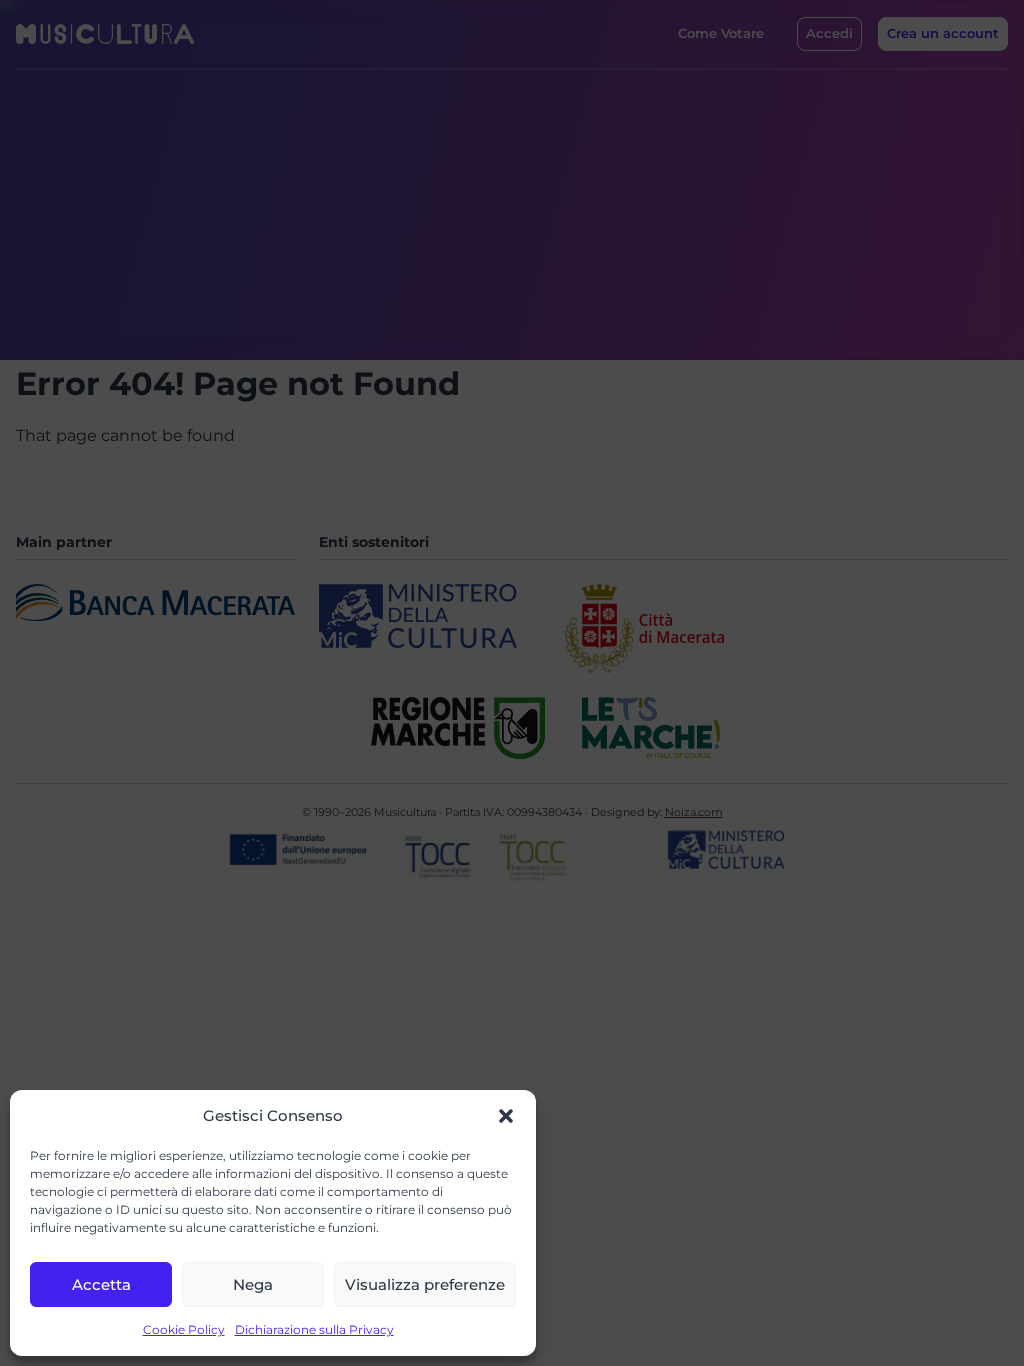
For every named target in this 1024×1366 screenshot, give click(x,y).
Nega (253, 1284)
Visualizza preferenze (425, 1284)
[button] (506, 1116)
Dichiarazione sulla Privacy (314, 1329)
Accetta (101, 1284)
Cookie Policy (184, 1329)
